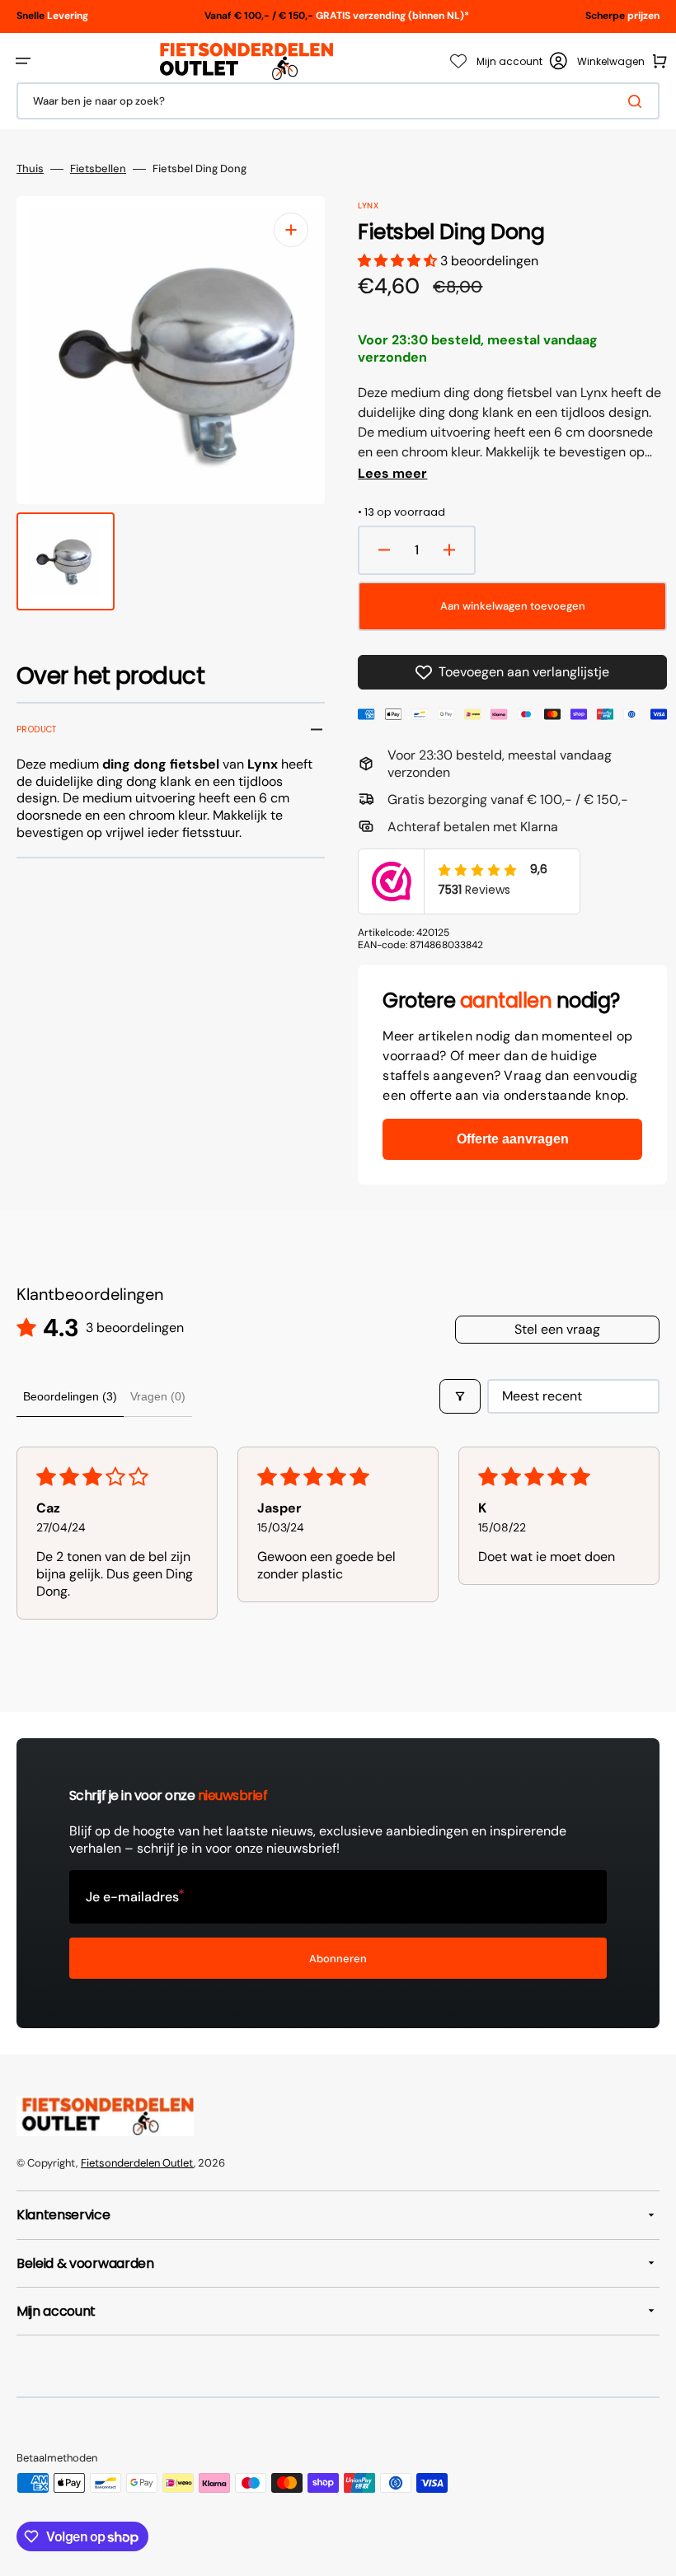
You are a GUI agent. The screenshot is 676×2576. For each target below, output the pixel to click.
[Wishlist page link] (458, 61)
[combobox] (338, 101)
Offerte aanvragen (513, 1139)
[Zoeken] (638, 101)
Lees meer (392, 474)
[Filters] (460, 1396)
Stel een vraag (557, 1329)
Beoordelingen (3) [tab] (70, 1396)
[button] (23, 61)
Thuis (30, 169)
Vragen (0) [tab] (158, 1396)
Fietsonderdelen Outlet (137, 2163)
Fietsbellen (98, 169)
